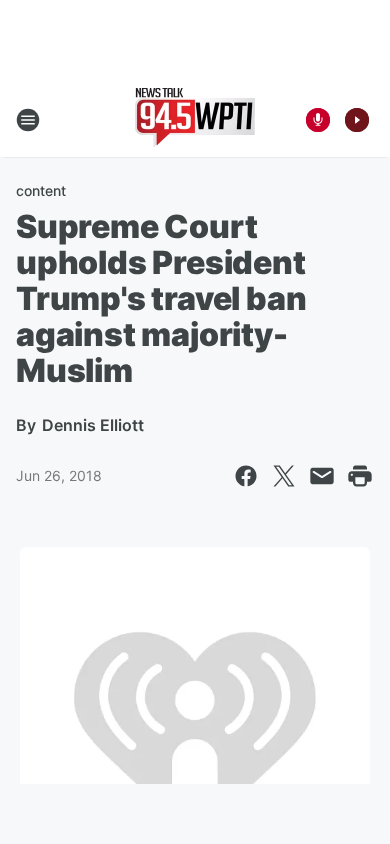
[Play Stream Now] (357, 120)
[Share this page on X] (284, 476)
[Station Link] (195, 120)
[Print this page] (360, 476)
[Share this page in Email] (322, 476)
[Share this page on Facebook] (246, 476)
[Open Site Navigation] (28, 120)
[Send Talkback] (318, 120)
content (41, 190)
